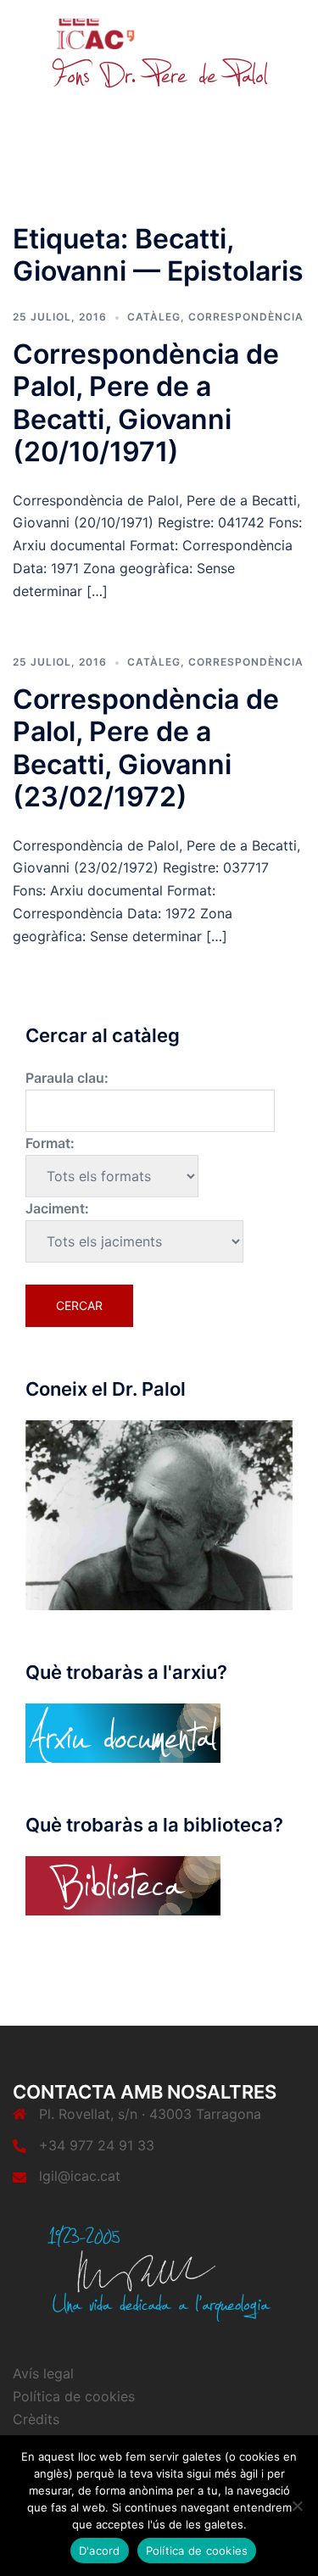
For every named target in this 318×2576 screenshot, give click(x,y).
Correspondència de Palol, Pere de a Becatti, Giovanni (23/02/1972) (146, 748)
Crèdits (36, 2419)
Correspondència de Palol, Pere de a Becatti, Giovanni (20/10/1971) (146, 403)
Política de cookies (74, 2396)
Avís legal (43, 2373)
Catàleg (154, 317)
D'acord (100, 2551)
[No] (297, 2506)
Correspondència (246, 317)
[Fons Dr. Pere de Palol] (159, 53)
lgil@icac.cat (80, 2176)
